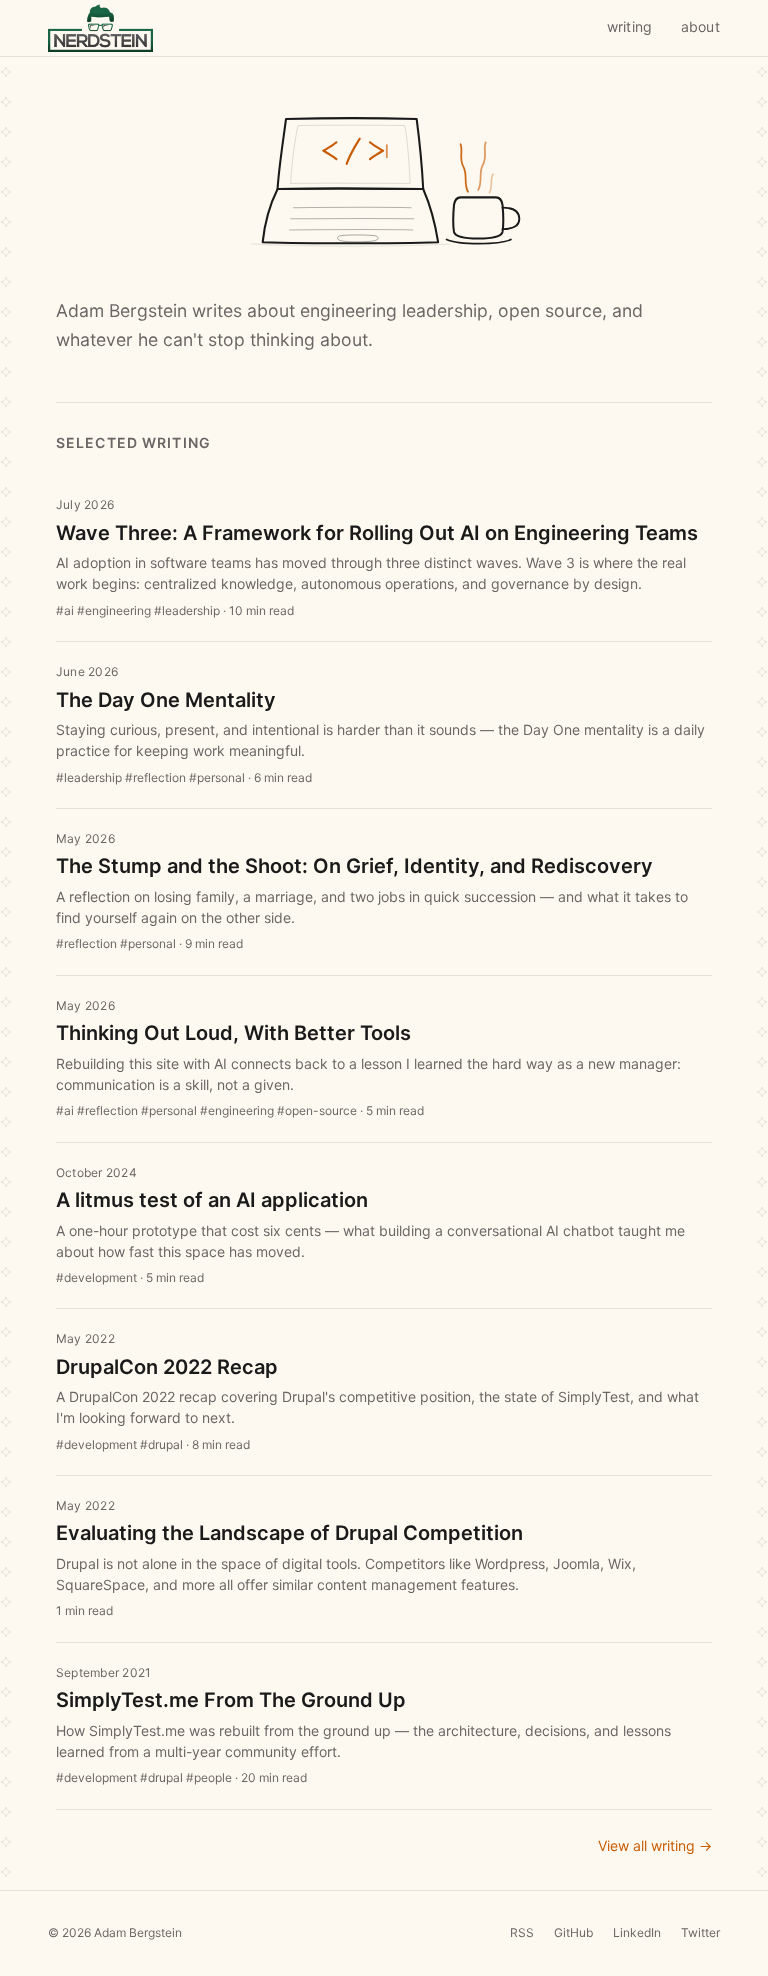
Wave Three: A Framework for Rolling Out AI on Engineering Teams (377, 533)
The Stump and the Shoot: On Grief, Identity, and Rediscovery (354, 866)
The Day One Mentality (166, 700)
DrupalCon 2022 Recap (167, 1367)
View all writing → (655, 1845)
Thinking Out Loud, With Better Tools (233, 1033)
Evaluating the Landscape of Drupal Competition (289, 1533)
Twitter (700, 1932)
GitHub (573, 1932)
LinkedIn (637, 1932)
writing (630, 26)
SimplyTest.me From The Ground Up (231, 1700)
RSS (522, 1932)
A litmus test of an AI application (212, 1200)
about (700, 26)
